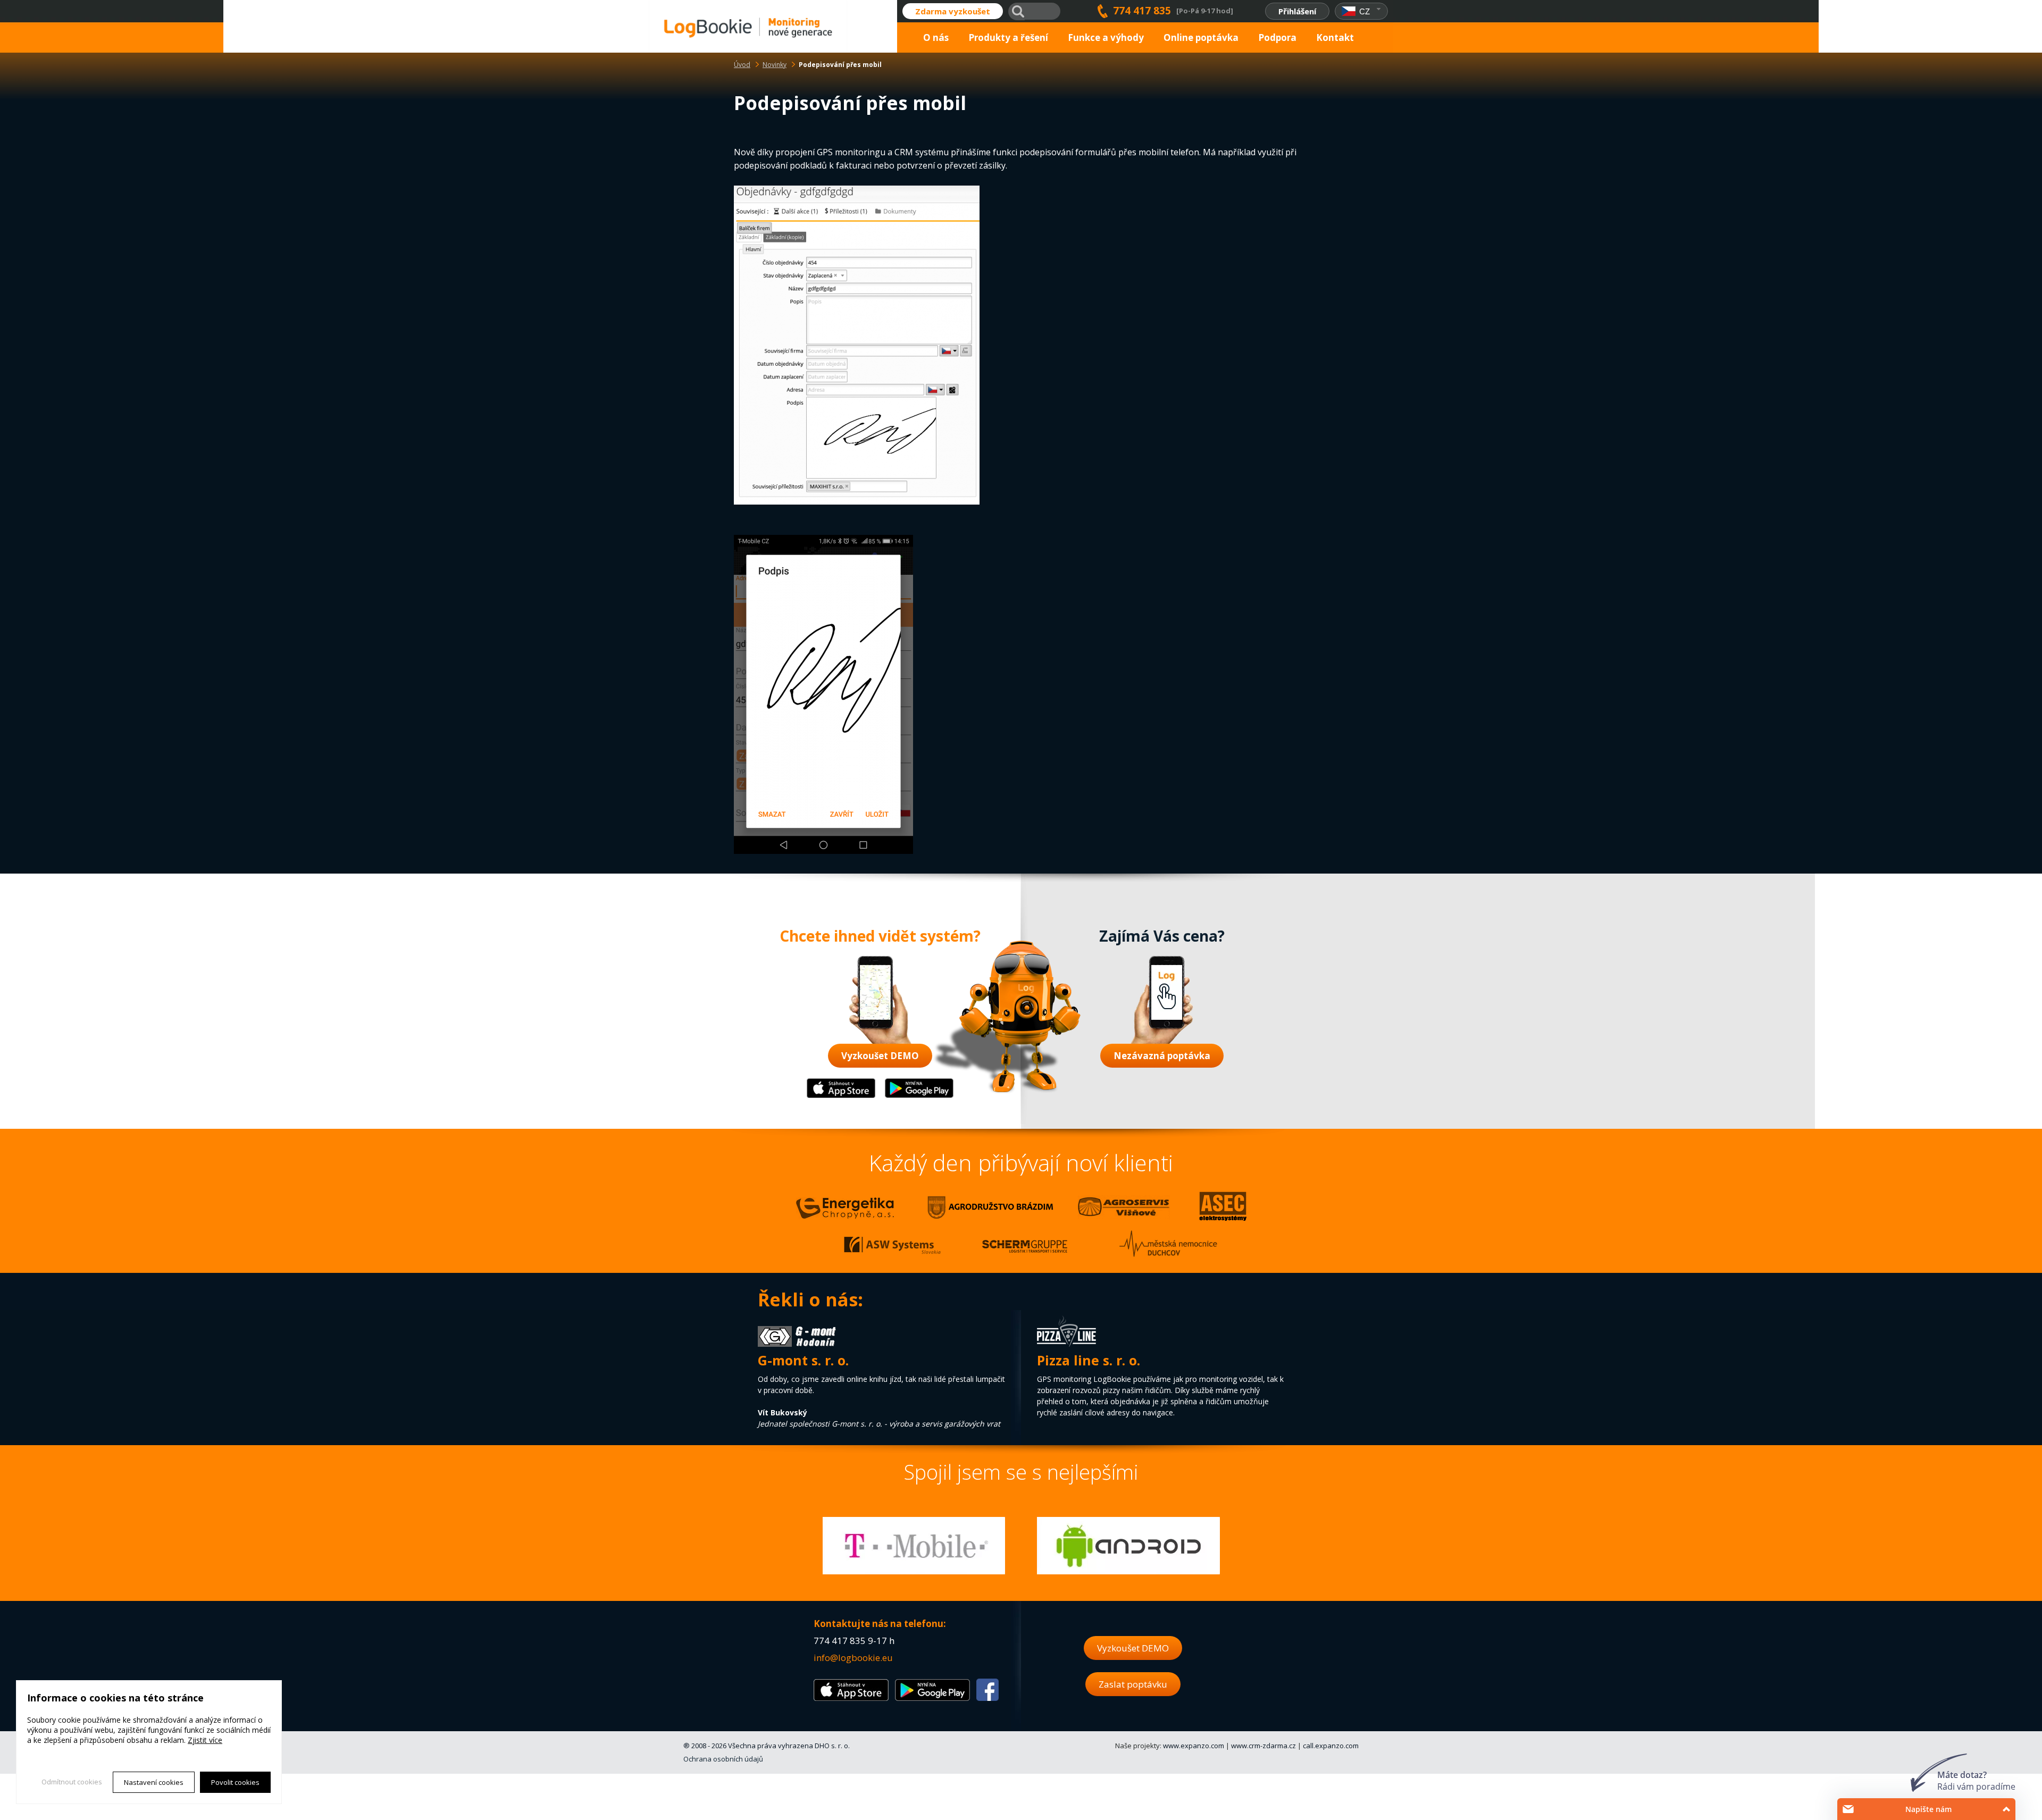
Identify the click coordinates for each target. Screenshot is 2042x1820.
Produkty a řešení (1008, 37)
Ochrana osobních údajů (723, 1759)
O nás (936, 37)
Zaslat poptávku (1133, 1684)
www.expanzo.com (1194, 1746)
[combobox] (1362, 11)
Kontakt (1335, 37)
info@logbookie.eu (853, 1658)
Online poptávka (1201, 37)
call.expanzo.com (1331, 1746)
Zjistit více (205, 1740)
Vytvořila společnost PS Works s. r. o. (88, 1797)
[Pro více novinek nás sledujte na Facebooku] (987, 1697)
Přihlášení (1297, 11)
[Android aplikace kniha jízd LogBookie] (919, 1096)
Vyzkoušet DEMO (880, 1056)
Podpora (1277, 37)
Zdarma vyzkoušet (953, 11)
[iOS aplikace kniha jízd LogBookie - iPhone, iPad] (841, 1096)
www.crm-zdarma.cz (1263, 1746)
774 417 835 (1142, 11)
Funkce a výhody (1106, 37)
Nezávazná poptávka (1162, 1056)
